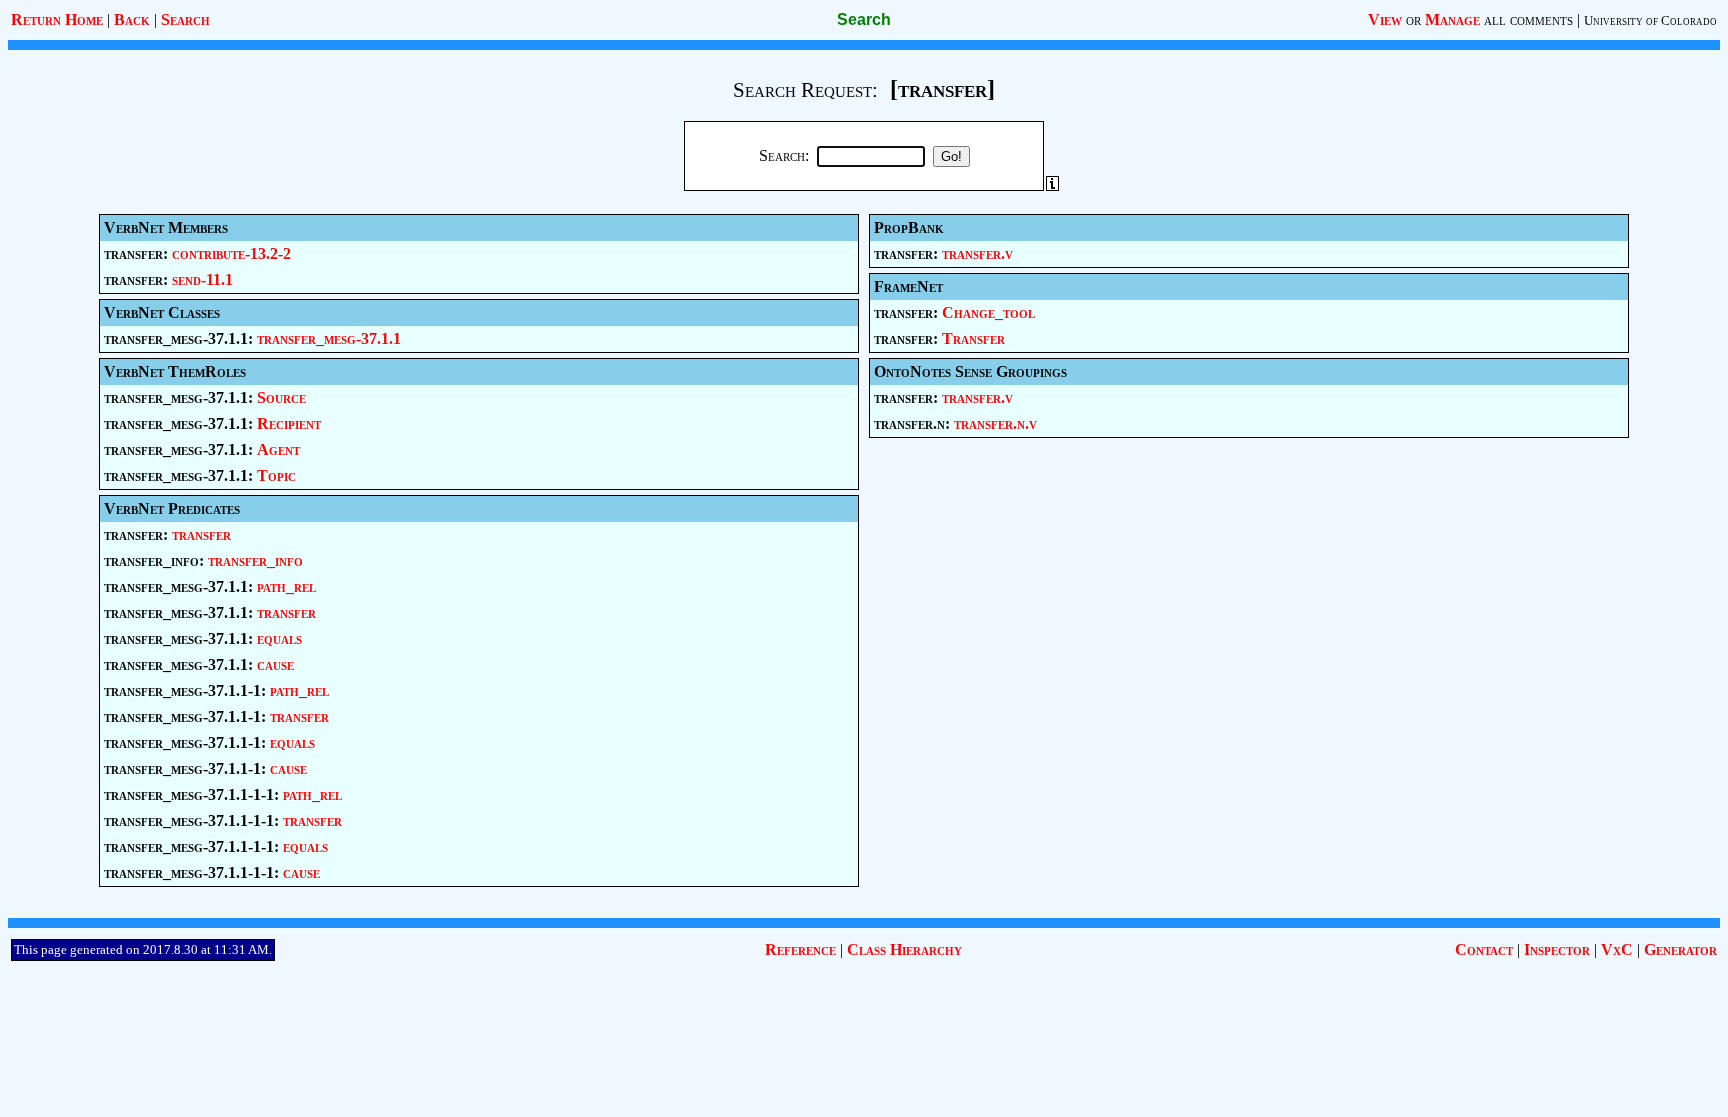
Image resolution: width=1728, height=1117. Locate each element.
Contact (1484, 949)
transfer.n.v (995, 423)
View (1385, 19)
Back (132, 19)
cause (275, 664)
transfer (201, 534)
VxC (1617, 949)
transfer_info (255, 560)
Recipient (289, 423)
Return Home (57, 19)
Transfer (973, 338)
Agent (278, 449)
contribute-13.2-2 (231, 253)
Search (185, 19)
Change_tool (988, 312)
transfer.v (977, 253)
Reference (800, 949)
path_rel (286, 586)
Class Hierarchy (904, 949)
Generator (1680, 949)
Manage (1452, 19)
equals (279, 638)
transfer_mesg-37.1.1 (329, 338)
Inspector (1557, 949)
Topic (276, 475)
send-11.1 (202, 279)
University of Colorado (1650, 20)
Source (281, 397)
